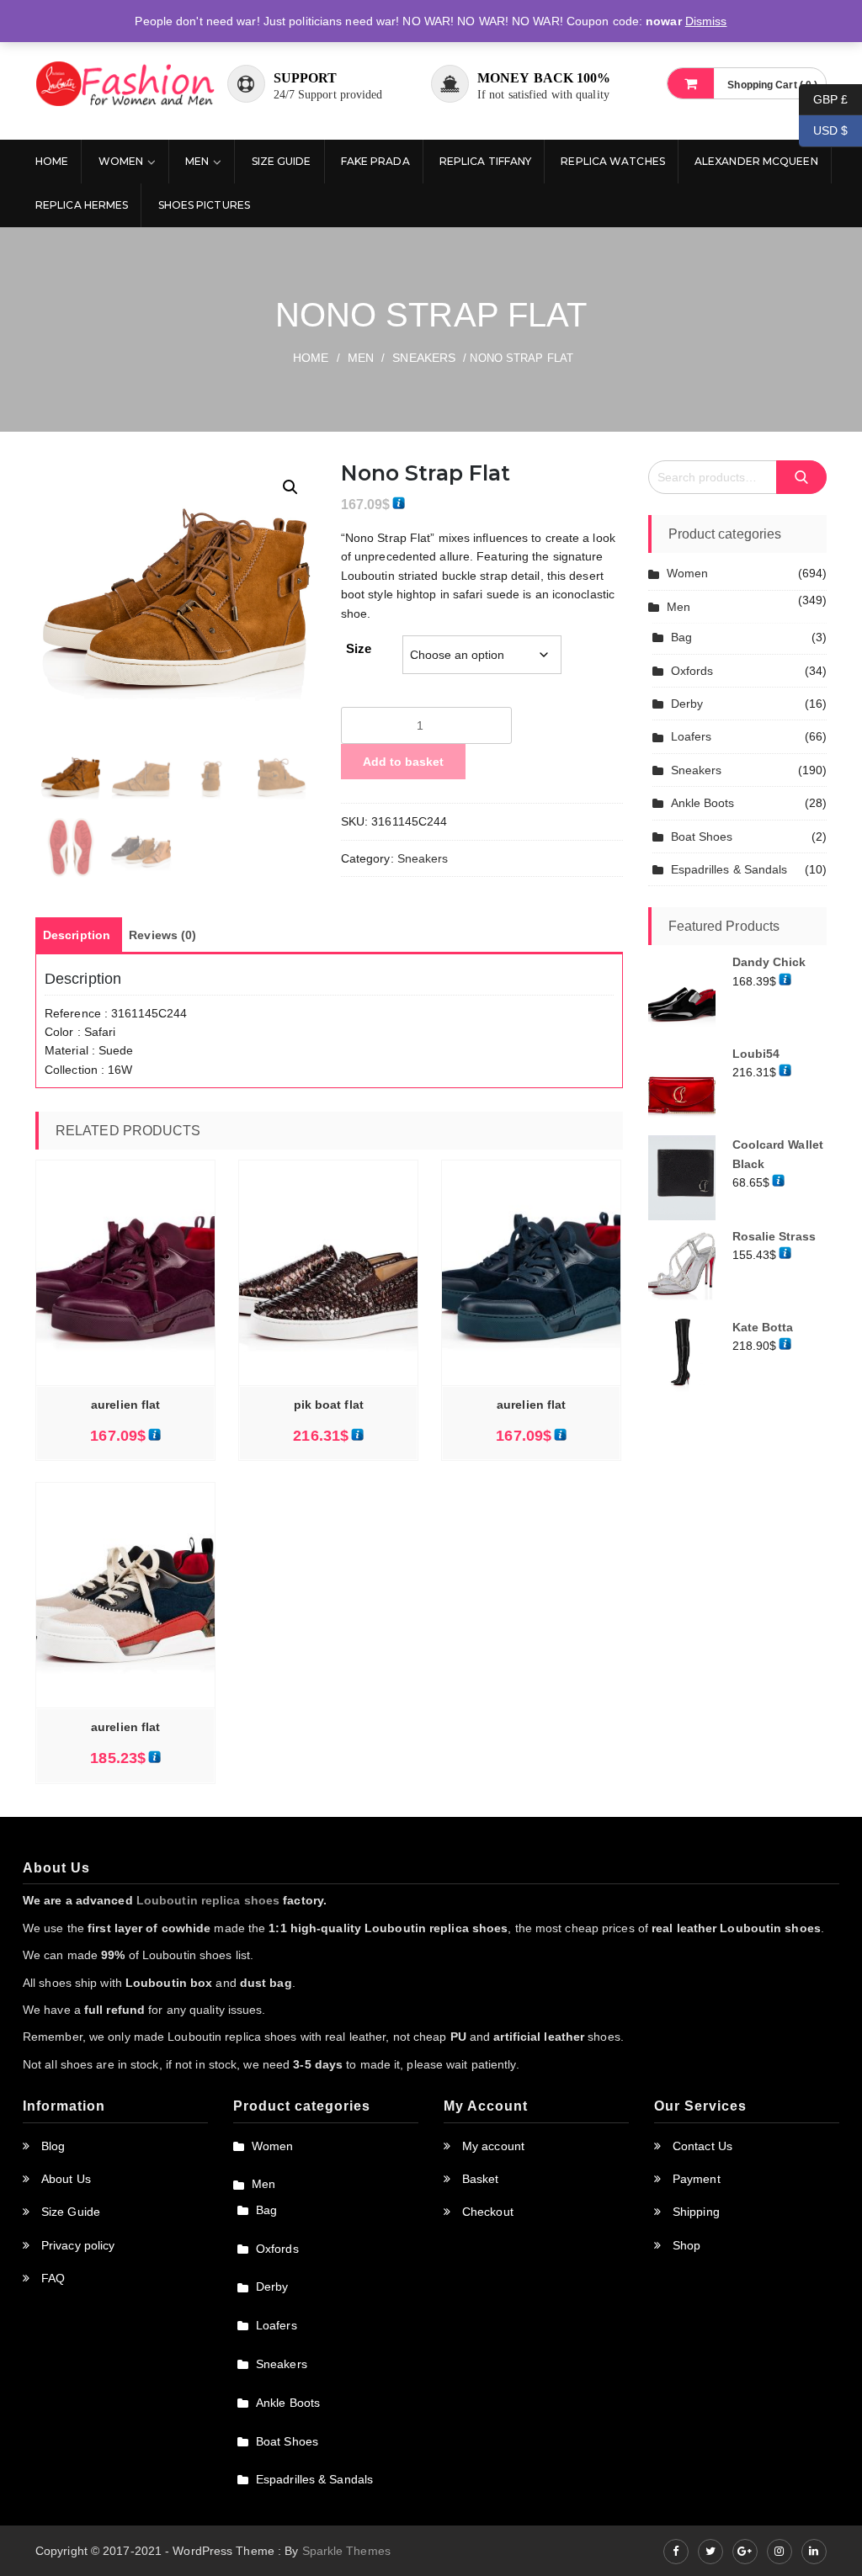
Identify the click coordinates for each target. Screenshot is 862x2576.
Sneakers (424, 358)
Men (197, 161)
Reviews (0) (162, 935)
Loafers (692, 736)
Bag (681, 637)
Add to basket (403, 762)
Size (359, 648)
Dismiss (706, 21)
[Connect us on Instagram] (780, 2552)
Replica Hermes (82, 205)
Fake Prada (375, 161)
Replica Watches (613, 161)
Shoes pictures (204, 205)
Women (121, 161)
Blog (53, 2146)
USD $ (823, 130)
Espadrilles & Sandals (729, 869)
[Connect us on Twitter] (710, 2552)
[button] (290, 487)
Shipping (696, 2212)
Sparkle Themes (346, 2551)
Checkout (488, 2212)
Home (52, 161)
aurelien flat (125, 1405)
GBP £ (823, 98)
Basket (481, 2179)
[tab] (77, 935)
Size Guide (282, 161)
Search (801, 478)
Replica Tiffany (486, 161)
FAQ (53, 2278)
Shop (686, 2245)
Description (77, 935)
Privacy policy (78, 2245)
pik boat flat (329, 1405)
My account (493, 2146)
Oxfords (692, 671)
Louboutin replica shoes (208, 1900)
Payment (697, 2179)
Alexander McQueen (756, 161)
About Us (66, 2179)
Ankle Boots (703, 803)
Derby (687, 704)
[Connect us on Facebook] (676, 2552)
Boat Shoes (702, 837)
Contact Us (702, 2146)
